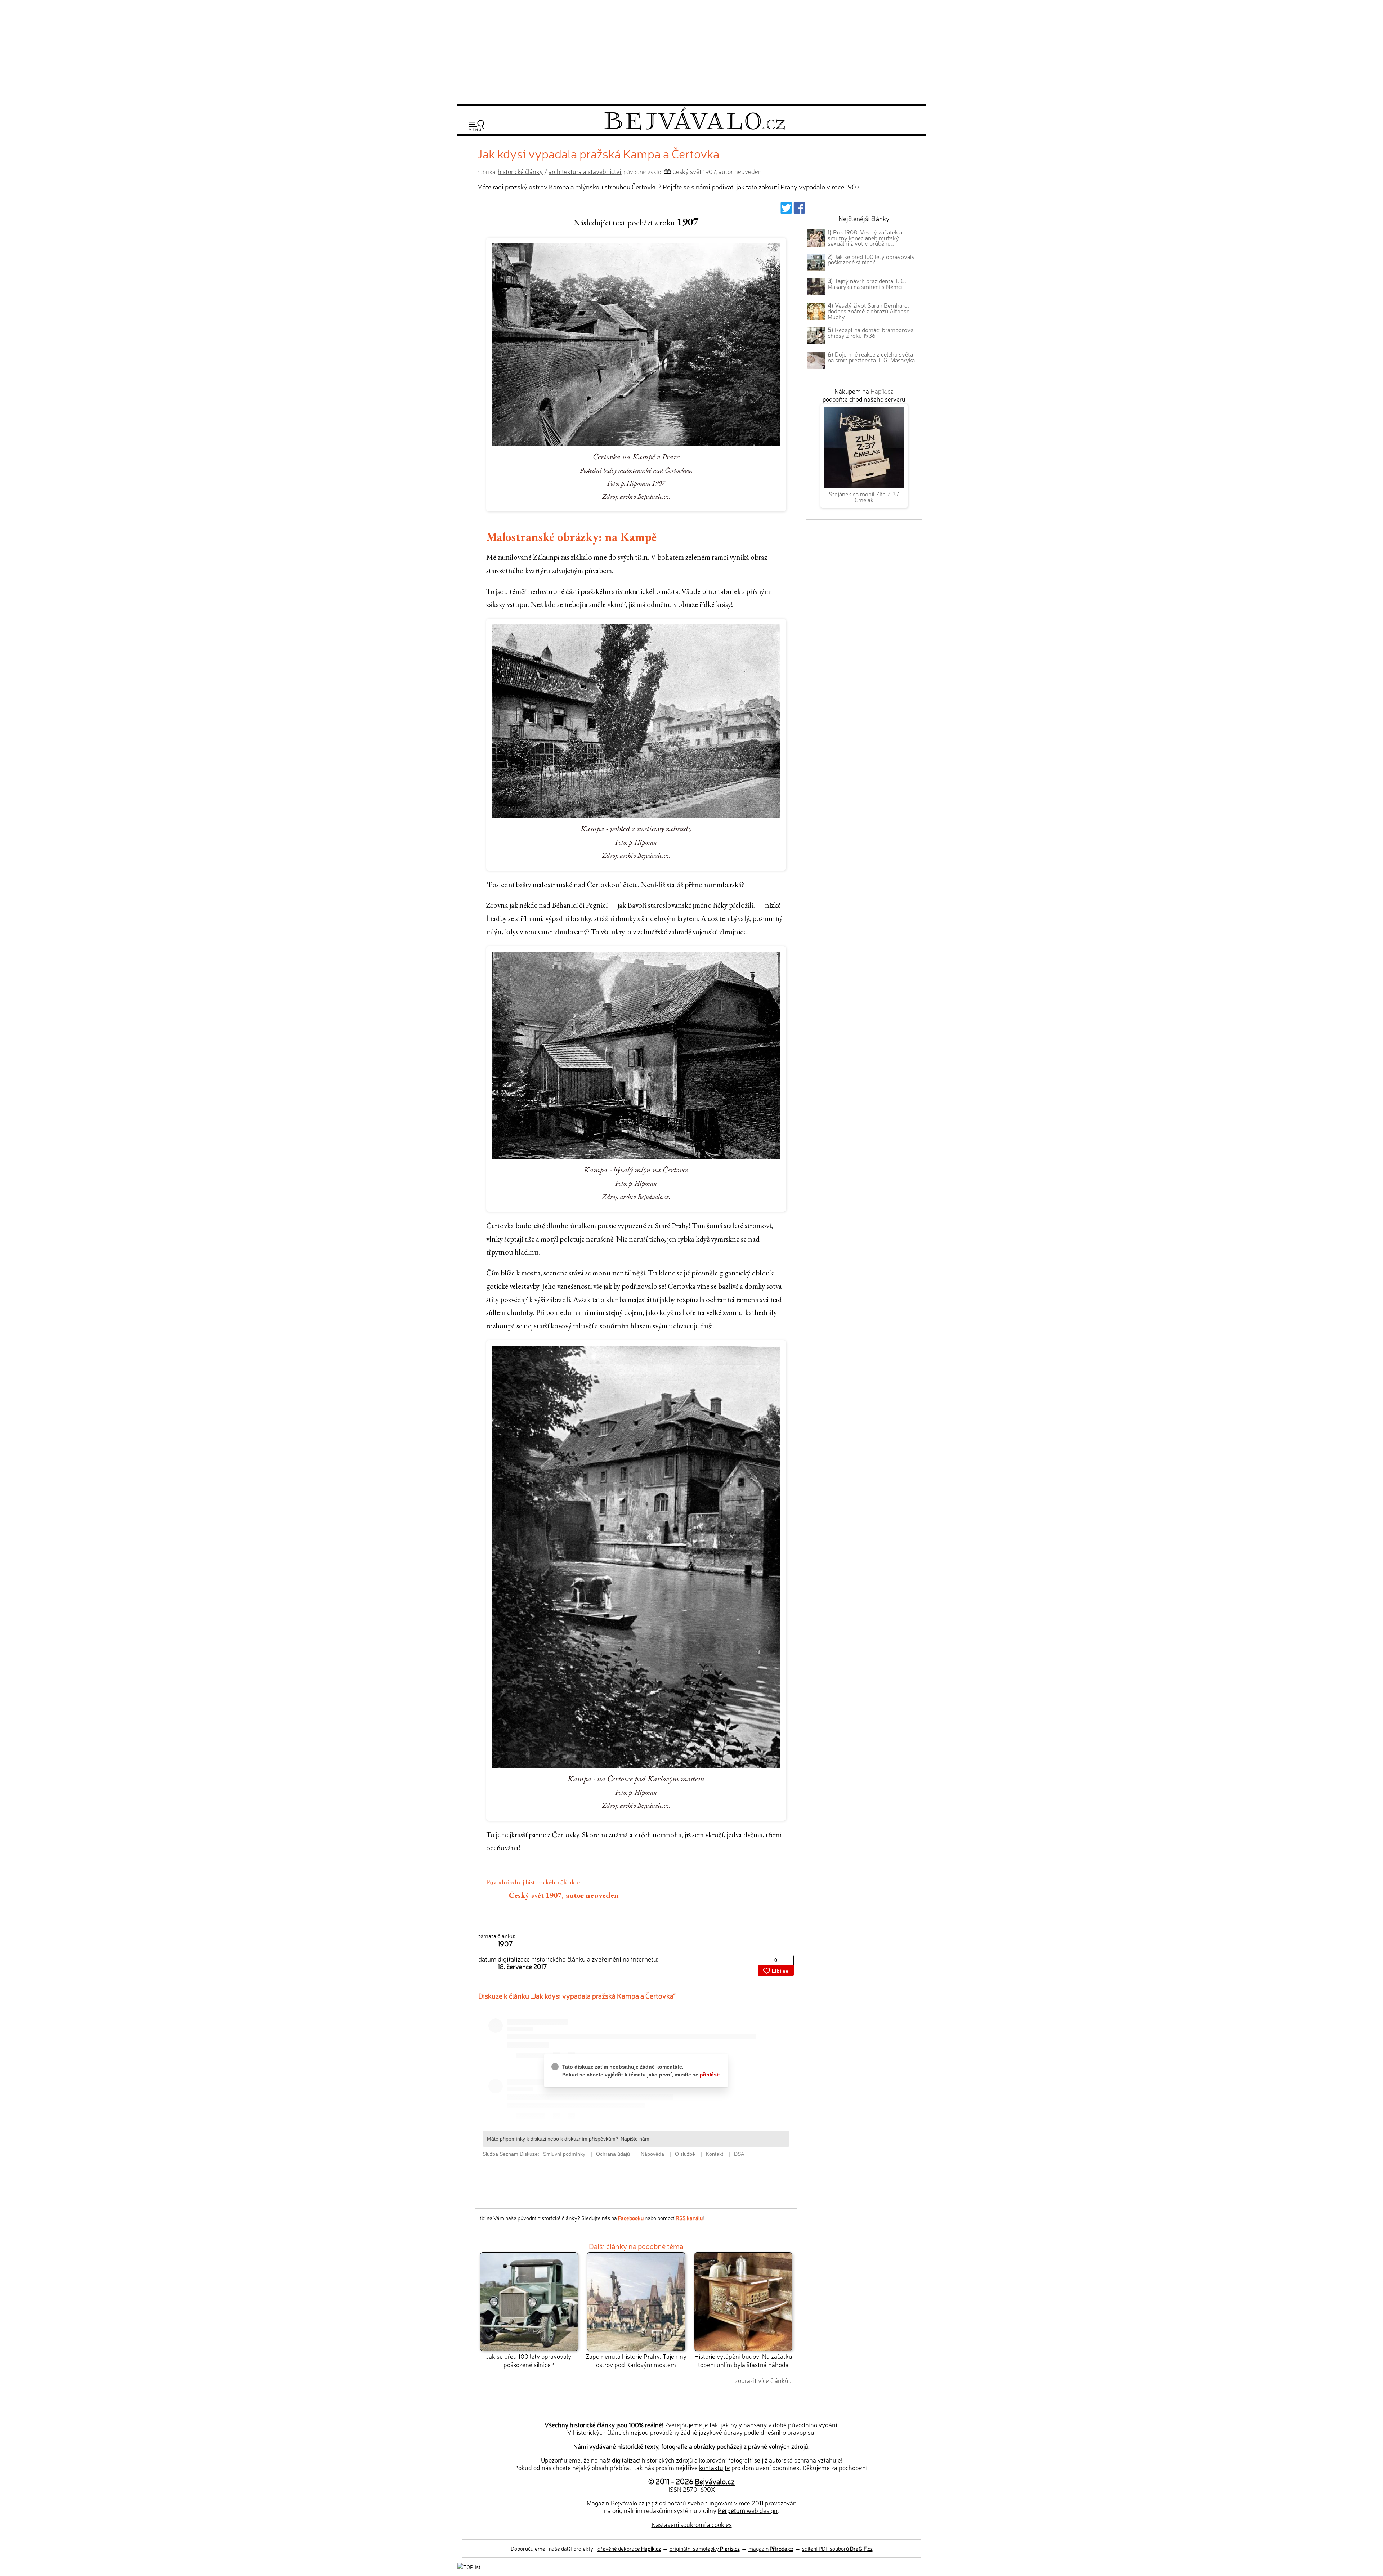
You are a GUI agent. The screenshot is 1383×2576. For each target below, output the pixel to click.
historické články (520, 171)
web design (748, 2510)
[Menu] (476, 126)
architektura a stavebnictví (585, 171)
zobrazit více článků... (764, 2380)
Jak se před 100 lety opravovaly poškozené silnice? (529, 2360)
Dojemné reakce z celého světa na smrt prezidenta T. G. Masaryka (871, 357)
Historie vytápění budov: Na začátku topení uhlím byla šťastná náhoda (743, 2360)
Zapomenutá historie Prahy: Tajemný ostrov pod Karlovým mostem (636, 2360)
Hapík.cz (882, 391)
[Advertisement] (691, 51)
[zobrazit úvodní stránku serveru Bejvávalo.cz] (695, 128)
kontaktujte (715, 2467)
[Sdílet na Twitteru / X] (786, 210)
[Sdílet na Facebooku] (799, 210)
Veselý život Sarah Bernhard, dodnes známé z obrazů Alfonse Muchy (869, 311)
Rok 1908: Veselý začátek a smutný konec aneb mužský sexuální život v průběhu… (865, 238)
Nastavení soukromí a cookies (692, 2524)
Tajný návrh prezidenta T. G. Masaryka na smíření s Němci (867, 283)
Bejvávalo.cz (715, 2481)
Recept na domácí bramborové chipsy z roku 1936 (870, 332)
